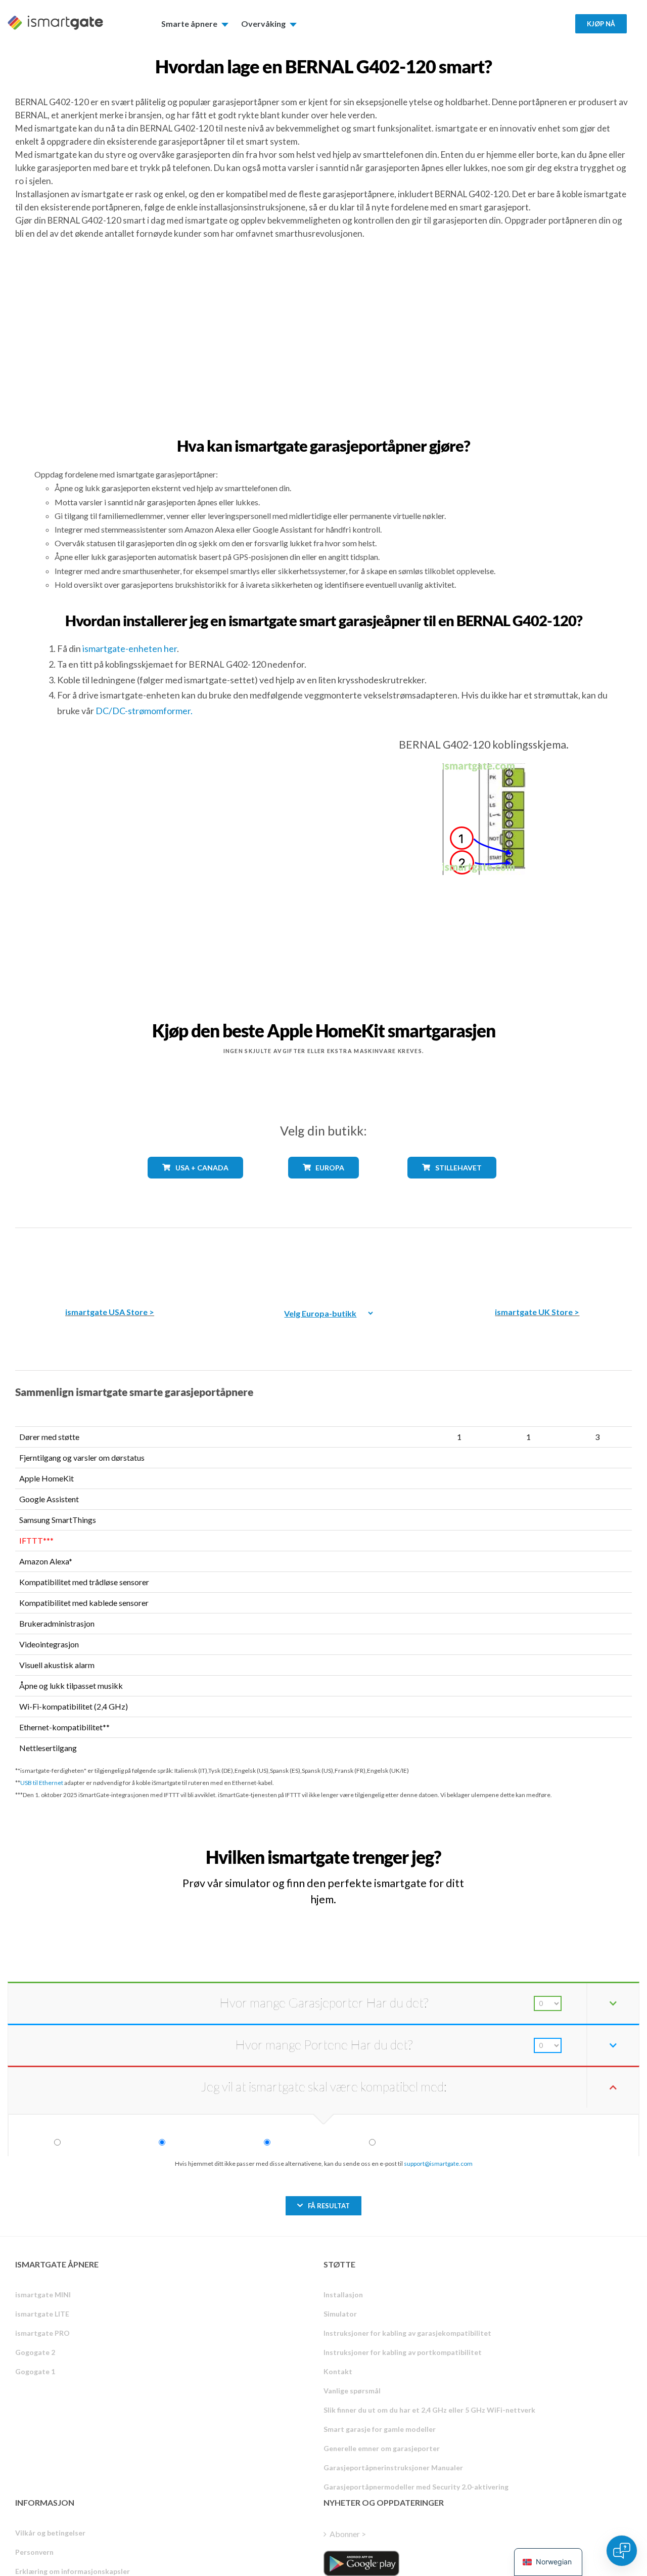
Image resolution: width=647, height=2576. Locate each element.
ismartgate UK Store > (537, 1312)
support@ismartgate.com (438, 2164)
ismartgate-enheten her (130, 648)
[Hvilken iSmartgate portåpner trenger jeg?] (561, 1848)
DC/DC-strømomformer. (144, 711)
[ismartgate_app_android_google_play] (361, 2563)
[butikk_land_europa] (323, 1186)
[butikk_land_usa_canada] (195, 1186)
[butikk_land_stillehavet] (452, 1186)
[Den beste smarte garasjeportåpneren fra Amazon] (110, 1260)
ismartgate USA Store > (110, 1312)
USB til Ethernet (42, 1783)
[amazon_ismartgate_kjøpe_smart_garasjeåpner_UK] (537, 1260)
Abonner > (348, 2534)
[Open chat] (622, 2551)
